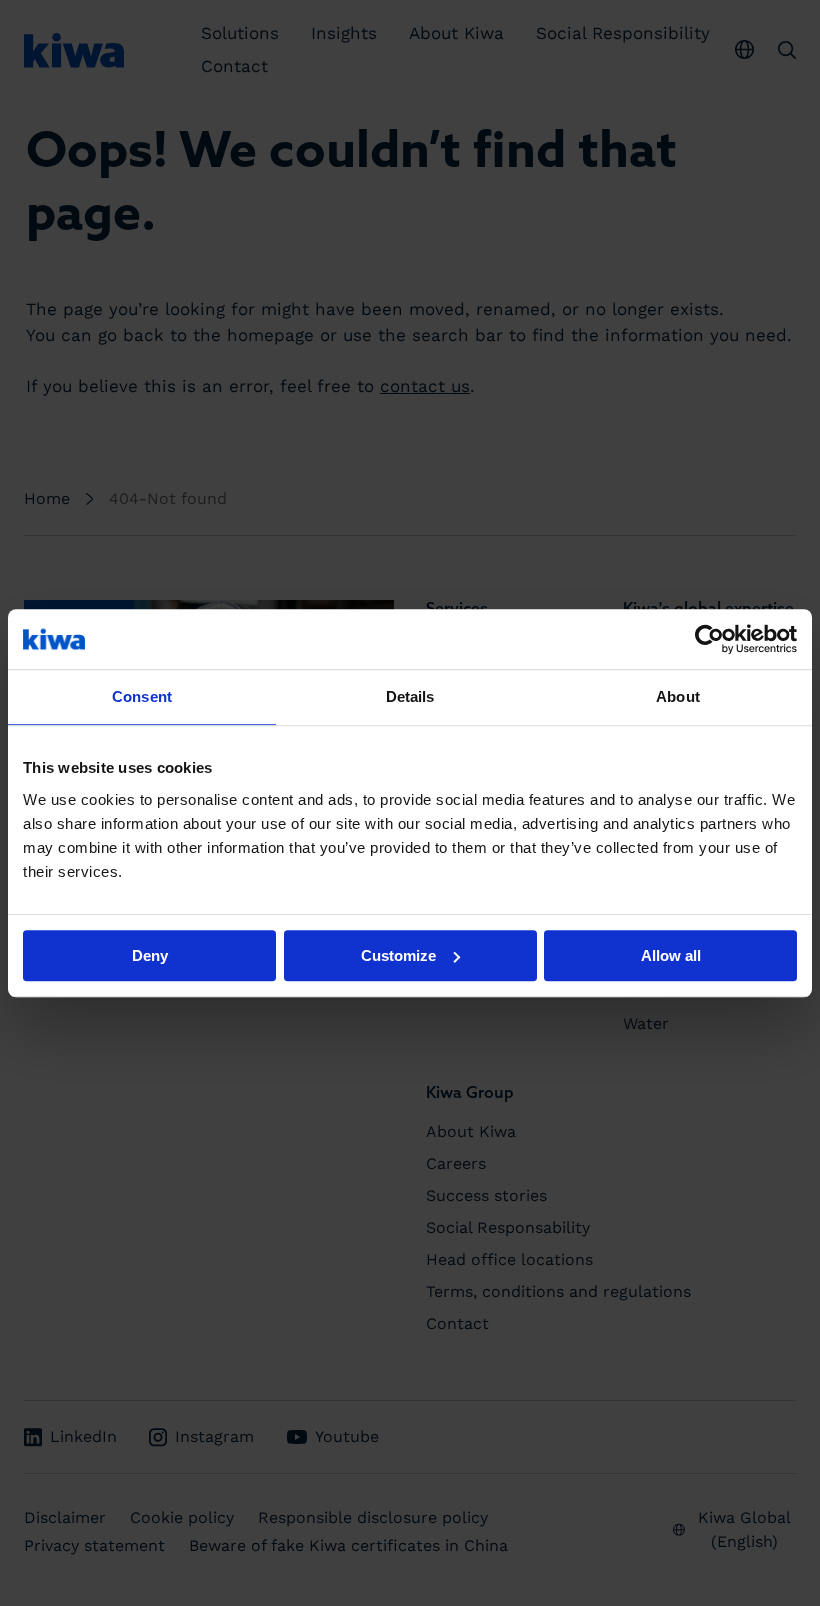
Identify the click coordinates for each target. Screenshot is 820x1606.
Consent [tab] (142, 696)
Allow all (671, 955)
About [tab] (678, 696)
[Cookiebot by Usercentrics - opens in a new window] (709, 639)
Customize (398, 955)
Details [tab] (410, 696)
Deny (150, 955)
